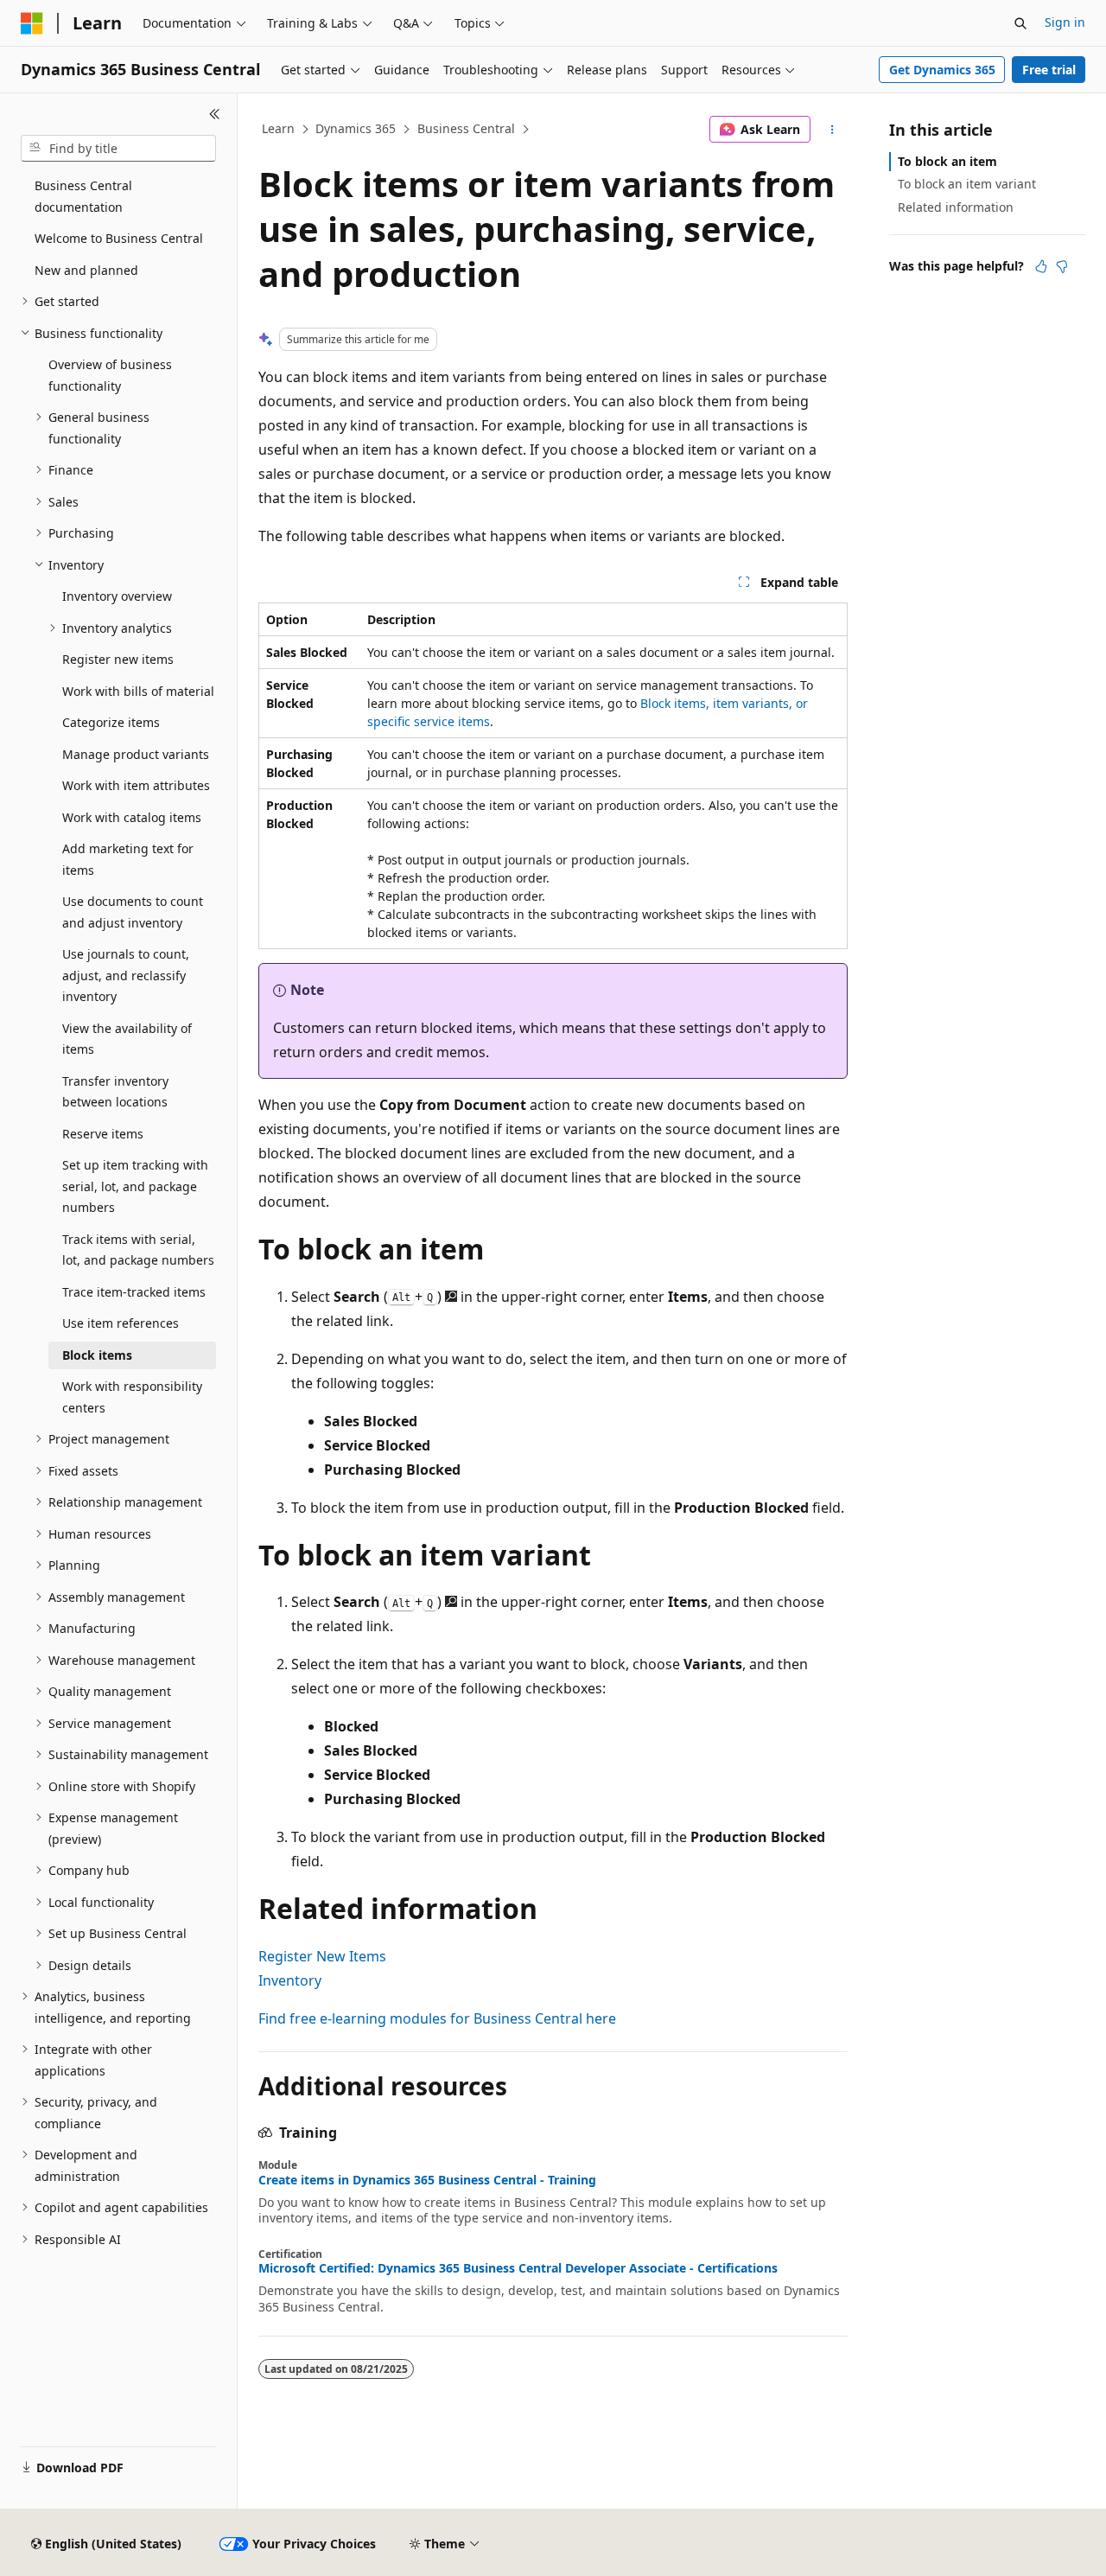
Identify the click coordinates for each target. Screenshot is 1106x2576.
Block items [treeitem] (97, 1355)
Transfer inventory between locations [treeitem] (115, 1092)
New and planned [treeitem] (86, 270)
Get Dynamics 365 (942, 70)
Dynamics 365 (356, 128)
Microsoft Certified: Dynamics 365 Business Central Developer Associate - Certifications (518, 2268)
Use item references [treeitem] (121, 1323)
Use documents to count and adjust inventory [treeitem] (133, 912)
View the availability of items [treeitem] (127, 1039)
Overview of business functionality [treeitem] (110, 375)
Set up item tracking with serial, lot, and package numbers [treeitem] (135, 1186)
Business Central (466, 128)
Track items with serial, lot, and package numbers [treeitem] (138, 1250)
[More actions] (833, 130)
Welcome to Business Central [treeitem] (119, 238)
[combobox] (118, 149)
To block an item (947, 161)
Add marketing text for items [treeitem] (128, 859)
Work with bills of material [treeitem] (138, 691)
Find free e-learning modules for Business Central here (437, 2018)
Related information (956, 207)
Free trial (1049, 70)
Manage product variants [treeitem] (136, 754)
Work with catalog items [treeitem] (132, 817)
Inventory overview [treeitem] (117, 596)
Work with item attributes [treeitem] (136, 785)
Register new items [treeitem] (118, 659)
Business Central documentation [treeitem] (83, 196)
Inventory (290, 1980)
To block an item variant (967, 184)
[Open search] (1020, 23)
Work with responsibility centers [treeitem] (132, 1397)
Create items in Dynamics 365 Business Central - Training (427, 2180)
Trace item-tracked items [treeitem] (134, 1292)
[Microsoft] (32, 23)
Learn (278, 128)
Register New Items (322, 1956)
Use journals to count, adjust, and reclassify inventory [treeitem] (126, 975)
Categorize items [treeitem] (111, 722)
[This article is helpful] (1041, 266)
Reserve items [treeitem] (103, 1134)
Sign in (1065, 22)
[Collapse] (215, 114)
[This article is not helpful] (1062, 266)
